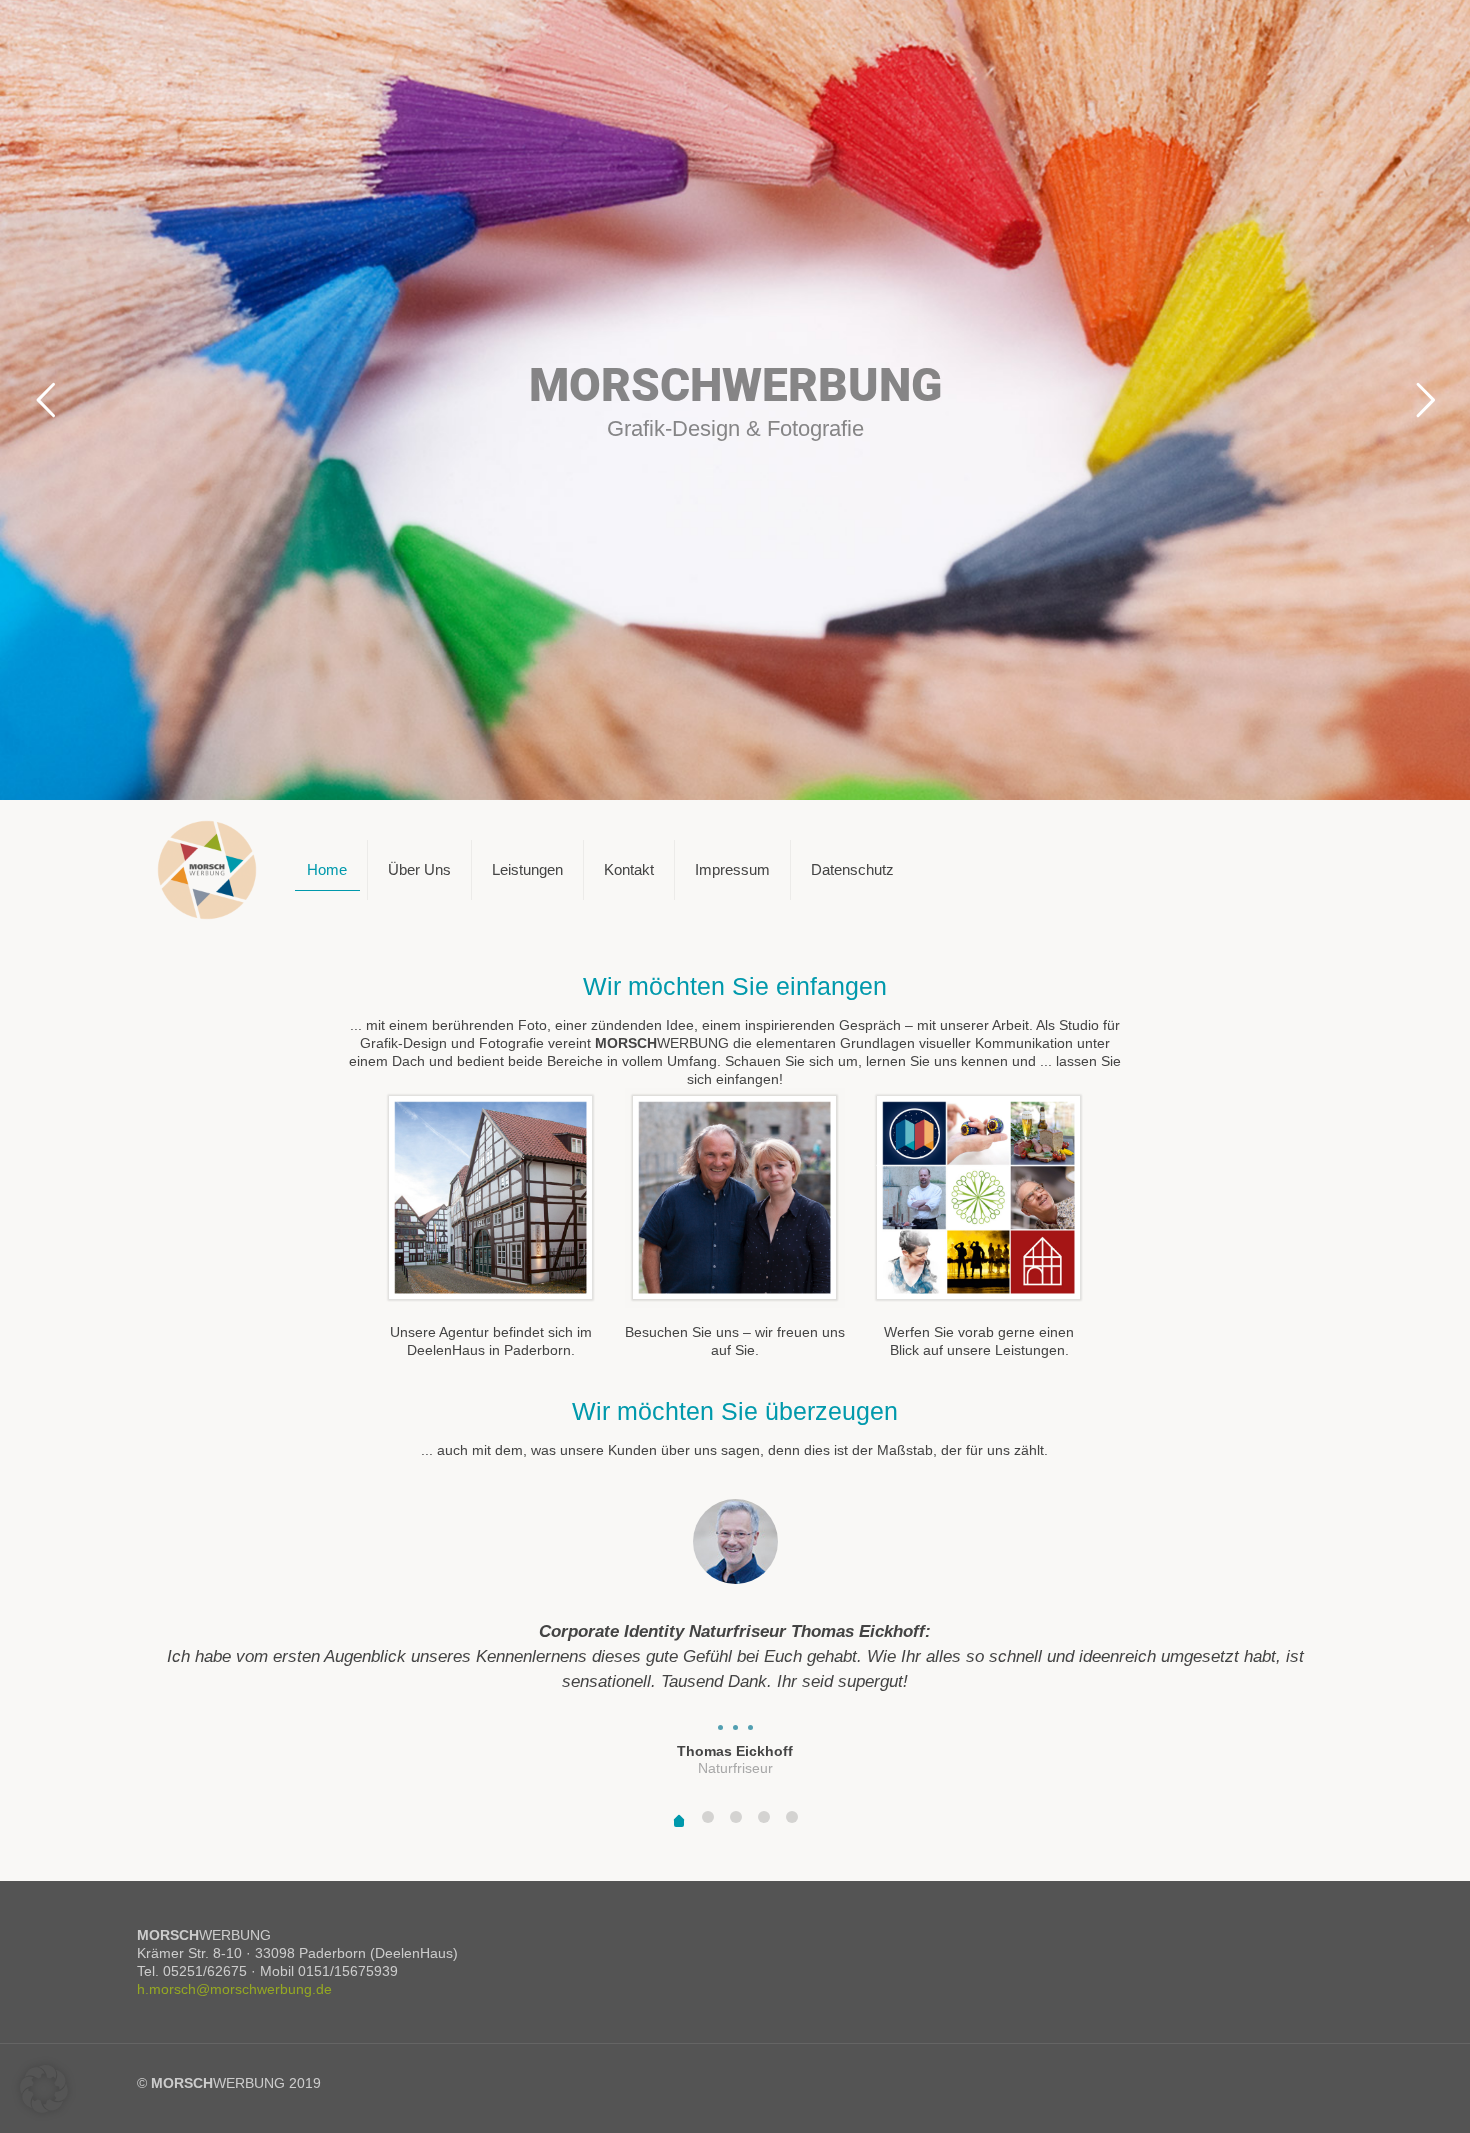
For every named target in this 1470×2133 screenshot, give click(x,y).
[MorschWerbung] (207, 870)
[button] (44, 2089)
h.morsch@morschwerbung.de (234, 1989)
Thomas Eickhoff (735, 1751)
